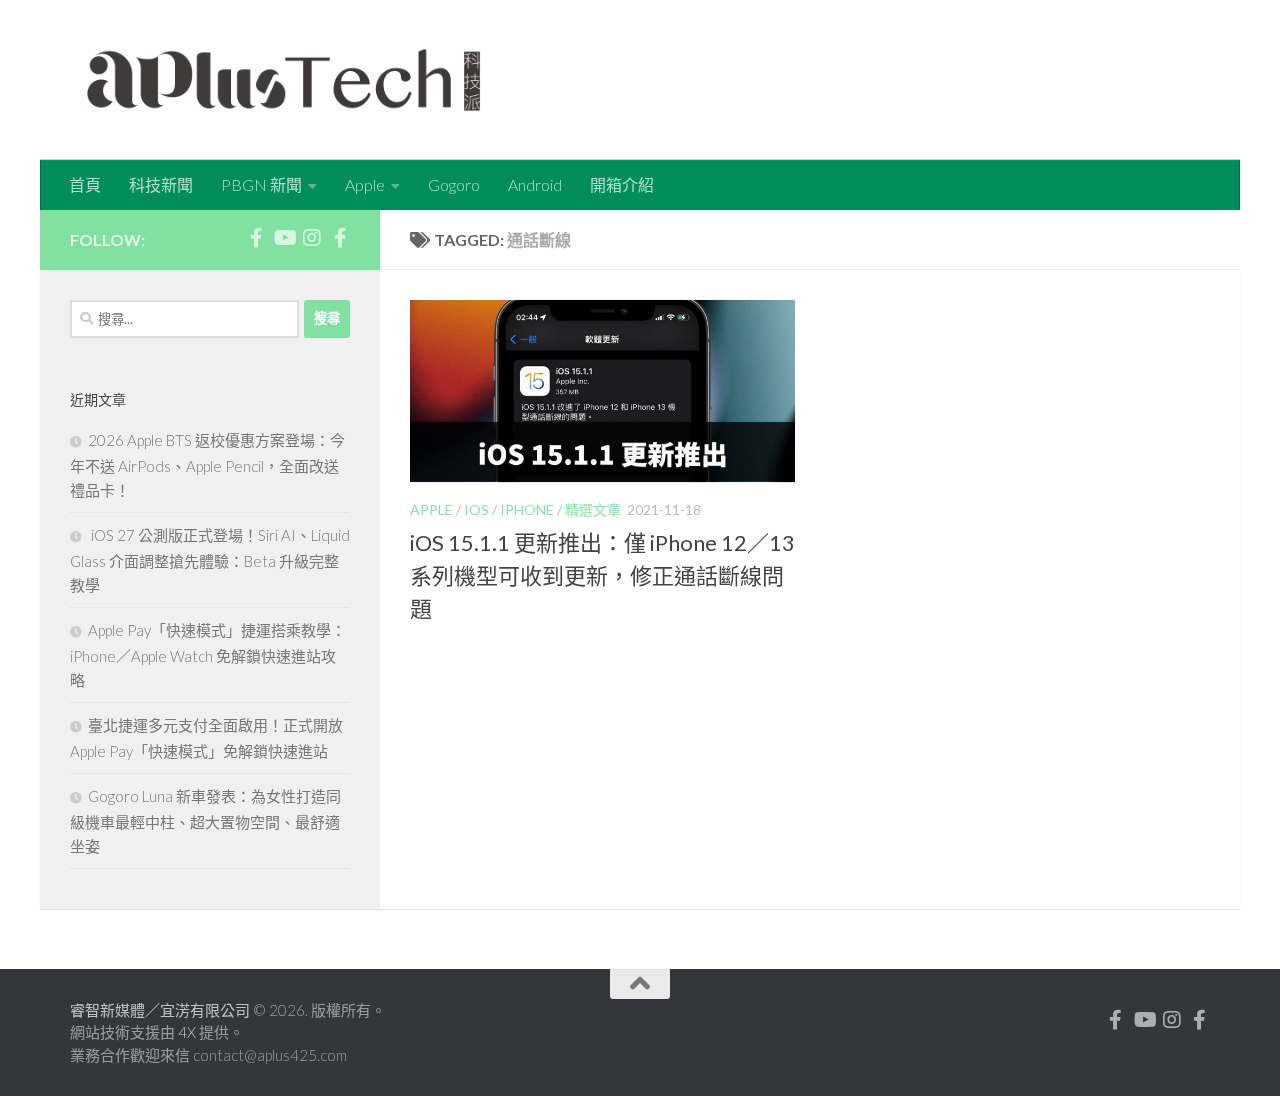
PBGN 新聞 (261, 184)
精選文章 (593, 509)
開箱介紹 (622, 184)
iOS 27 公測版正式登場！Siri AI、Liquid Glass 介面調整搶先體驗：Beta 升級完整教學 (210, 560)
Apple (365, 184)
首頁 (85, 184)
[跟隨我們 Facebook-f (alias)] (256, 238)
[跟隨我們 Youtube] (284, 238)
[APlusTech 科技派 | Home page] (283, 80)
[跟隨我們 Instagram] (312, 238)
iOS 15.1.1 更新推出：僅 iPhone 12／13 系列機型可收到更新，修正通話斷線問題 (602, 575)
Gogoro (454, 184)
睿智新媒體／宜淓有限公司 (161, 1010)
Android (535, 184)
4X (188, 1032)
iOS (476, 509)
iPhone (527, 509)
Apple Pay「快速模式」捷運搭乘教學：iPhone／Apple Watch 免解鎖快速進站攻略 (208, 655)
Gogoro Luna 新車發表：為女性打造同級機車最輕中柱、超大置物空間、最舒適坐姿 (205, 821)
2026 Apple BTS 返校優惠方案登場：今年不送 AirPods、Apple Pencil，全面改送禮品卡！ (207, 465)
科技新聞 (161, 184)
